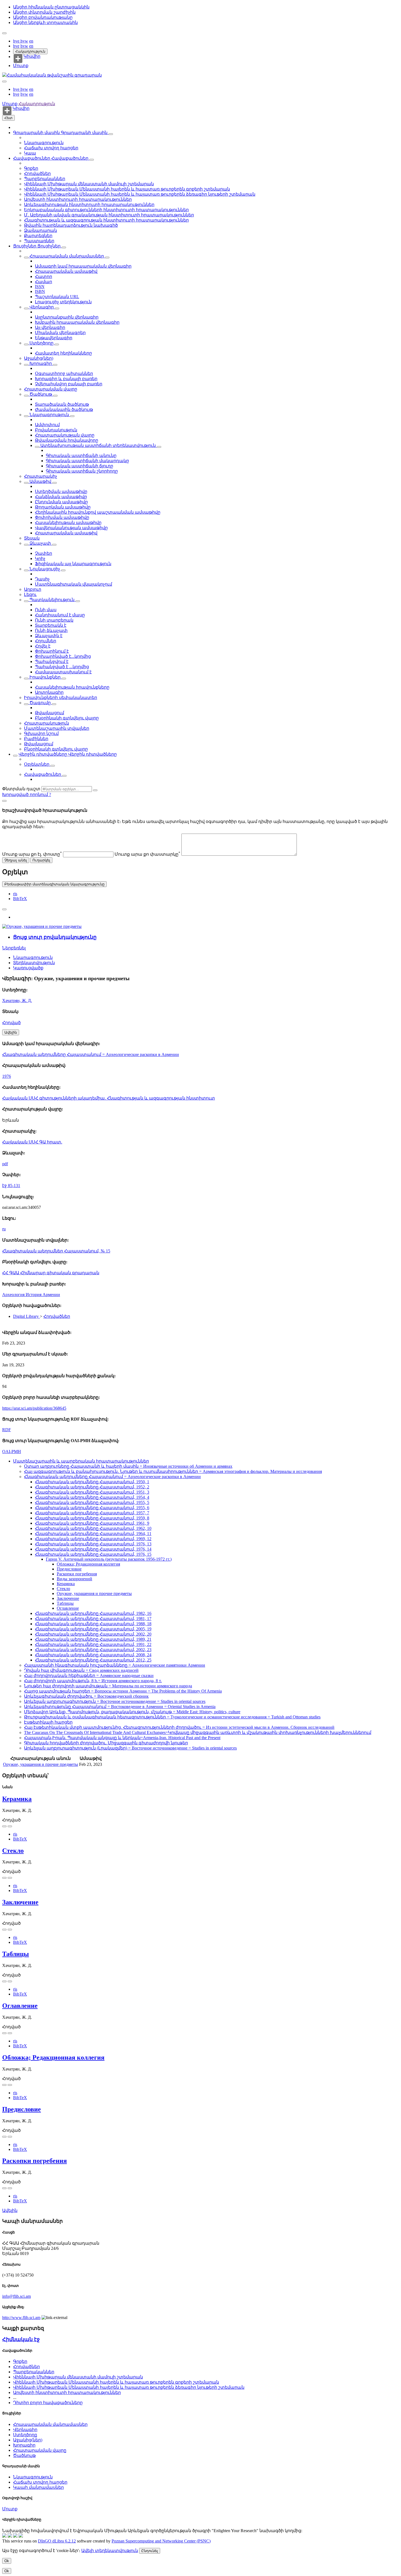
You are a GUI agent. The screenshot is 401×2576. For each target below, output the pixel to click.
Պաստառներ (39, 241)
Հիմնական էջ (21, 2339)
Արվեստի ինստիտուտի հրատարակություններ (78, 199)
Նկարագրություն (44, 143)
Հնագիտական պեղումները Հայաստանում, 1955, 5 (92, 1502)
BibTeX (20, 899)
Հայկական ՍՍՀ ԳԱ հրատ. (32, 1142)
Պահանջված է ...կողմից (62, 667)
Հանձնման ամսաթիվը (61, 497)
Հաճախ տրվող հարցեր (51, 148)
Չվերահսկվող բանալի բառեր (69, 384)
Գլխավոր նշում (41, 733)
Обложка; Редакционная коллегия (88, 1564)
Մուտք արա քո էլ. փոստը (32, 854)
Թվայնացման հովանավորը (67, 440)
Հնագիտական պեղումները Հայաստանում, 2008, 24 (93, 1655)
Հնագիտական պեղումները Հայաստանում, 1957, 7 (92, 1513)
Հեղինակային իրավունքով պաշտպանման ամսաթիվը (98, 512)
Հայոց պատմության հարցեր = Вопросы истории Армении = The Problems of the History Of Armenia (123, 1691)
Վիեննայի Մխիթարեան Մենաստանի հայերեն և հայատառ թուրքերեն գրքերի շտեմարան (127, 189)
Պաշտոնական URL (57, 297)
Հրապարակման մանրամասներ (67, 256)
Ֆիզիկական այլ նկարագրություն (73, 564)
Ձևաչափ (40, 543)
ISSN (40, 287)
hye (17, 41)
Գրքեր (31, 168)
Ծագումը (40, 703)
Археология (14, 1295)
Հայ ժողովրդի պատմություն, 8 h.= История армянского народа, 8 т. (93, 1681)
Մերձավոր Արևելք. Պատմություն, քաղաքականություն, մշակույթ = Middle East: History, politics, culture (132, 1712)
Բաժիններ (36, 739)
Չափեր (44, 553)
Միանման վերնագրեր (60, 333)
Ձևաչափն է (49, 636)
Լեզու (30, 594)
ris (15, 894)
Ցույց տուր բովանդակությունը (55, 937)
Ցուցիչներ (25, 246)
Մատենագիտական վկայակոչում (74, 584)
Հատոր (44, 276)
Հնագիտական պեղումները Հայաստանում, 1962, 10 (93, 1528)
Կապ (30, 153)
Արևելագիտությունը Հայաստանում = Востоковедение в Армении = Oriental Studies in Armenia (120, 1707)
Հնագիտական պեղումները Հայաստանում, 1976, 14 (93, 1549)
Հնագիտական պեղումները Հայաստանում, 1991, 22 (93, 1644)
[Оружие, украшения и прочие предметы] (42, 926)
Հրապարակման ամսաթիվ (66, 271)
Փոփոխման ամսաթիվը (62, 517)
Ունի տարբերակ (54, 620)
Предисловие (69, 1569)
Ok (7, 2561)
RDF (7, 1430)
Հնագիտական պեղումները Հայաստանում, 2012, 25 (93, 1660)
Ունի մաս (46, 610)
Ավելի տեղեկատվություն (110, 2551)
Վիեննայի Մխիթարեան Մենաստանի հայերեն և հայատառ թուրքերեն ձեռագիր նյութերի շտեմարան (140, 194)
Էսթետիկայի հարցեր (48, 1722)
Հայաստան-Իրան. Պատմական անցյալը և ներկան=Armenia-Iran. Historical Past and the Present (122, 1738)
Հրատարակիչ (41, 476)
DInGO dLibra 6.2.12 (57, 2541)
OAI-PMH (12, 1452)
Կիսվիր (32, 56)
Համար (44, 282)
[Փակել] (4, 801)
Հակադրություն (30, 51)
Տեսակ (32, 538)
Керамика (66, 1584)
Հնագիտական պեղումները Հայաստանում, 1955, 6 (92, 1508)
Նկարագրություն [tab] (33, 957)
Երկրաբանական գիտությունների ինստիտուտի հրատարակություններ (106, 210)
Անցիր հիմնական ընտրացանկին (51, 7)
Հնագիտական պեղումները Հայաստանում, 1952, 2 (92, 1487)
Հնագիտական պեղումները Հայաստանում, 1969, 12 (93, 1539)
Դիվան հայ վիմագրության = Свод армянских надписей (81, 1670)
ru (4, 1229)
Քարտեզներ (38, 236)
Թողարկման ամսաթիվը (63, 507)
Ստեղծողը (41, 343)
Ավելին (10, 2210)
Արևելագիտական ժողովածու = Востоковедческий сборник (86, 1696)
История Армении (43, 1295)
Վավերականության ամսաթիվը (71, 528)
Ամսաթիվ (40, 481)
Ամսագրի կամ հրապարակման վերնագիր (83, 266)
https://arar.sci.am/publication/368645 (34, 1408)
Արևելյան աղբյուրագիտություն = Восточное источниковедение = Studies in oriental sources (115, 1701)
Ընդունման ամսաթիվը (61, 502)
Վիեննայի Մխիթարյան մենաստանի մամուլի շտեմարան (89, 184)
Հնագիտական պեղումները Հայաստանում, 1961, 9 (92, 1523)
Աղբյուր (33, 589)
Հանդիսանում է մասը (60, 615)
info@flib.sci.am (17, 2296)
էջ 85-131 (11, 1186)
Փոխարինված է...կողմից (63, 656)
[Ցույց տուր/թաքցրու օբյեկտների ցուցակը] (111, 134)
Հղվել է (43, 646)
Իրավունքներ (45, 677)
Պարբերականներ (45, 179)
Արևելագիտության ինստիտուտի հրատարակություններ (89, 205)
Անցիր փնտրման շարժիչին (44, 12)
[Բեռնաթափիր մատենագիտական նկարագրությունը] (10, 1826)
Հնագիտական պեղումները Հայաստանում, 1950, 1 (92, 1482)
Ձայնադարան (41, 230)
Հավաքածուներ (32, 158)
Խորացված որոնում (26, 794)
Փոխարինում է (52, 651)
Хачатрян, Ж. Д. (17, 1001)
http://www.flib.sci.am (21, 2318)
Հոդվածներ (37, 173)
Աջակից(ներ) (39, 358)
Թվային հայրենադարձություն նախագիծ (71, 225)
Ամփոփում (47, 425)
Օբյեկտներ (37, 764)
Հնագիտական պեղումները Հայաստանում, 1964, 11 (93, 1534)
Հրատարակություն (47, 723)
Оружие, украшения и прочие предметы (94, 1593)
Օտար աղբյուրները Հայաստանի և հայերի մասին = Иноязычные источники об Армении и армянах (128, 1466)
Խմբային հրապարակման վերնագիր (77, 322)
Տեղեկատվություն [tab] (34, 963)
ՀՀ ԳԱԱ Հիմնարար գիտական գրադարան (51, 1273)
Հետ (8, 118)
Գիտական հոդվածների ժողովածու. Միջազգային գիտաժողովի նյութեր (106, 1743)
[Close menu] (4, 81)
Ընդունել (150, 2551)
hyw (24, 41)
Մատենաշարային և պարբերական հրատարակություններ (81, 1461)
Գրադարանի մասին (37, 133)
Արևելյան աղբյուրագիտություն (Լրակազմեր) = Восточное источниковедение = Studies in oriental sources (130, 1748)
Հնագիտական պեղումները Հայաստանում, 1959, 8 (92, 1518)
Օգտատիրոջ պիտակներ (64, 373)
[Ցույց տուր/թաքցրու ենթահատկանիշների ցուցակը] (26, 258)
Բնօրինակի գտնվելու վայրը (67, 718)
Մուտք (21, 66)
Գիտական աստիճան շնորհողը (82, 471)
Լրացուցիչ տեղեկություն (63, 302)
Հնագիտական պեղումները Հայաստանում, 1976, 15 (93, 1554)
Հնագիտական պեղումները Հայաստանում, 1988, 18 (93, 1624)
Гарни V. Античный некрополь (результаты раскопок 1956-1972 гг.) (109, 1559)
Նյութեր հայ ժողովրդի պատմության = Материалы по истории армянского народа (108, 1686)
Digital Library (26, 1316)
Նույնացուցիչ (45, 569)
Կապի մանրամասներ (38, 2487)
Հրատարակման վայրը (51, 389)
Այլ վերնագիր (50, 327)
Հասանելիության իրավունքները (72, 687)
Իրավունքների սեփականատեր (61, 697)
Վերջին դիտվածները (43, 754)
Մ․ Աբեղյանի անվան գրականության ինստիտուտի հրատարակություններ (109, 215)
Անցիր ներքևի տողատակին (45, 22)
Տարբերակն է (51, 625)
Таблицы (65, 1603)
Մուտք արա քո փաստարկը (147, 854)
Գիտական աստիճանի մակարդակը (87, 461)
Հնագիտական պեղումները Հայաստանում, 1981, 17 (93, 1619)
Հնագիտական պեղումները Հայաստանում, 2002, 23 (93, 1650)
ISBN (40, 291)
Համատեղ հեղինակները (63, 353)
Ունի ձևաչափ (51, 630)
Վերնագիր (42, 307)
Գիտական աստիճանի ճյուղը (80, 466)
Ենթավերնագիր (54, 338)
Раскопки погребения (77, 1574)
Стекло (63, 1589)
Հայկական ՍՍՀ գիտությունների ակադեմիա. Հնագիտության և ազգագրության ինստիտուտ (109, 1098)
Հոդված (11, 1023)
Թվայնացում (50, 713)
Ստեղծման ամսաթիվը (61, 491)
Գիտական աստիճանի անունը (81, 455)
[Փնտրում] (95, 790)
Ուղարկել (41, 860)
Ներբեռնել (14, 948)
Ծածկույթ (41, 394)
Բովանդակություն (56, 430)
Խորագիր (41, 363)
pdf (5, 1164)
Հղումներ (46, 641)
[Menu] (4, 33)
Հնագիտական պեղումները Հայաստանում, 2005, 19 (93, 1629)
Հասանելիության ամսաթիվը (68, 523)
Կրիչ (40, 559)
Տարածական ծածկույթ (62, 404)
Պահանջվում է (52, 662)
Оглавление (68, 1608)
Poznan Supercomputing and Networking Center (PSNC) (161, 2541)
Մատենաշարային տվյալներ (57, 728)
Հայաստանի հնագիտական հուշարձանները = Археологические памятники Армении (115, 1665)
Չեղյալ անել (16, 860)
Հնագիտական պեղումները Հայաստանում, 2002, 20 (93, 1634)
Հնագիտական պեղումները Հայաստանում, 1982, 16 (93, 1613)
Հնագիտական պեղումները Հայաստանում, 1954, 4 (92, 1497)
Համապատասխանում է (63, 672)
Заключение (68, 1598)
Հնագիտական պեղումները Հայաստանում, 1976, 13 (93, 1544)
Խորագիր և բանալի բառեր (66, 379)
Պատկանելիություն (52, 600)
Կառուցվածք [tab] (28, 968)
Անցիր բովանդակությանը (43, 17)
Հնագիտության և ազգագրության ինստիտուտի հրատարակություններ (106, 220)
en (31, 41)
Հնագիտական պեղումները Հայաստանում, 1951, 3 (92, 1492)
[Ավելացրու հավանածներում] (4, 909)
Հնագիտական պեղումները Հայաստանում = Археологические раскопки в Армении (91, 1054)
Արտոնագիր (49, 692)
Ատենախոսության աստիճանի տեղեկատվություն (98, 445)
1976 (7, 1076)
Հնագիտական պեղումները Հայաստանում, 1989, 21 (93, 1639)
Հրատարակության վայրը (65, 435)
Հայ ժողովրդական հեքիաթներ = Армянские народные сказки (89, 1676)
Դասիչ (42, 579)
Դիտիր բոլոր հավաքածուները (48, 2403)
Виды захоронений (74, 1579)
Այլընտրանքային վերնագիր (67, 317)
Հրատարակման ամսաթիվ (66, 533)
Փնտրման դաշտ (21, 789)
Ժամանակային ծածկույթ (64, 409)
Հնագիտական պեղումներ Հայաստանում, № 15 (56, 1251)
